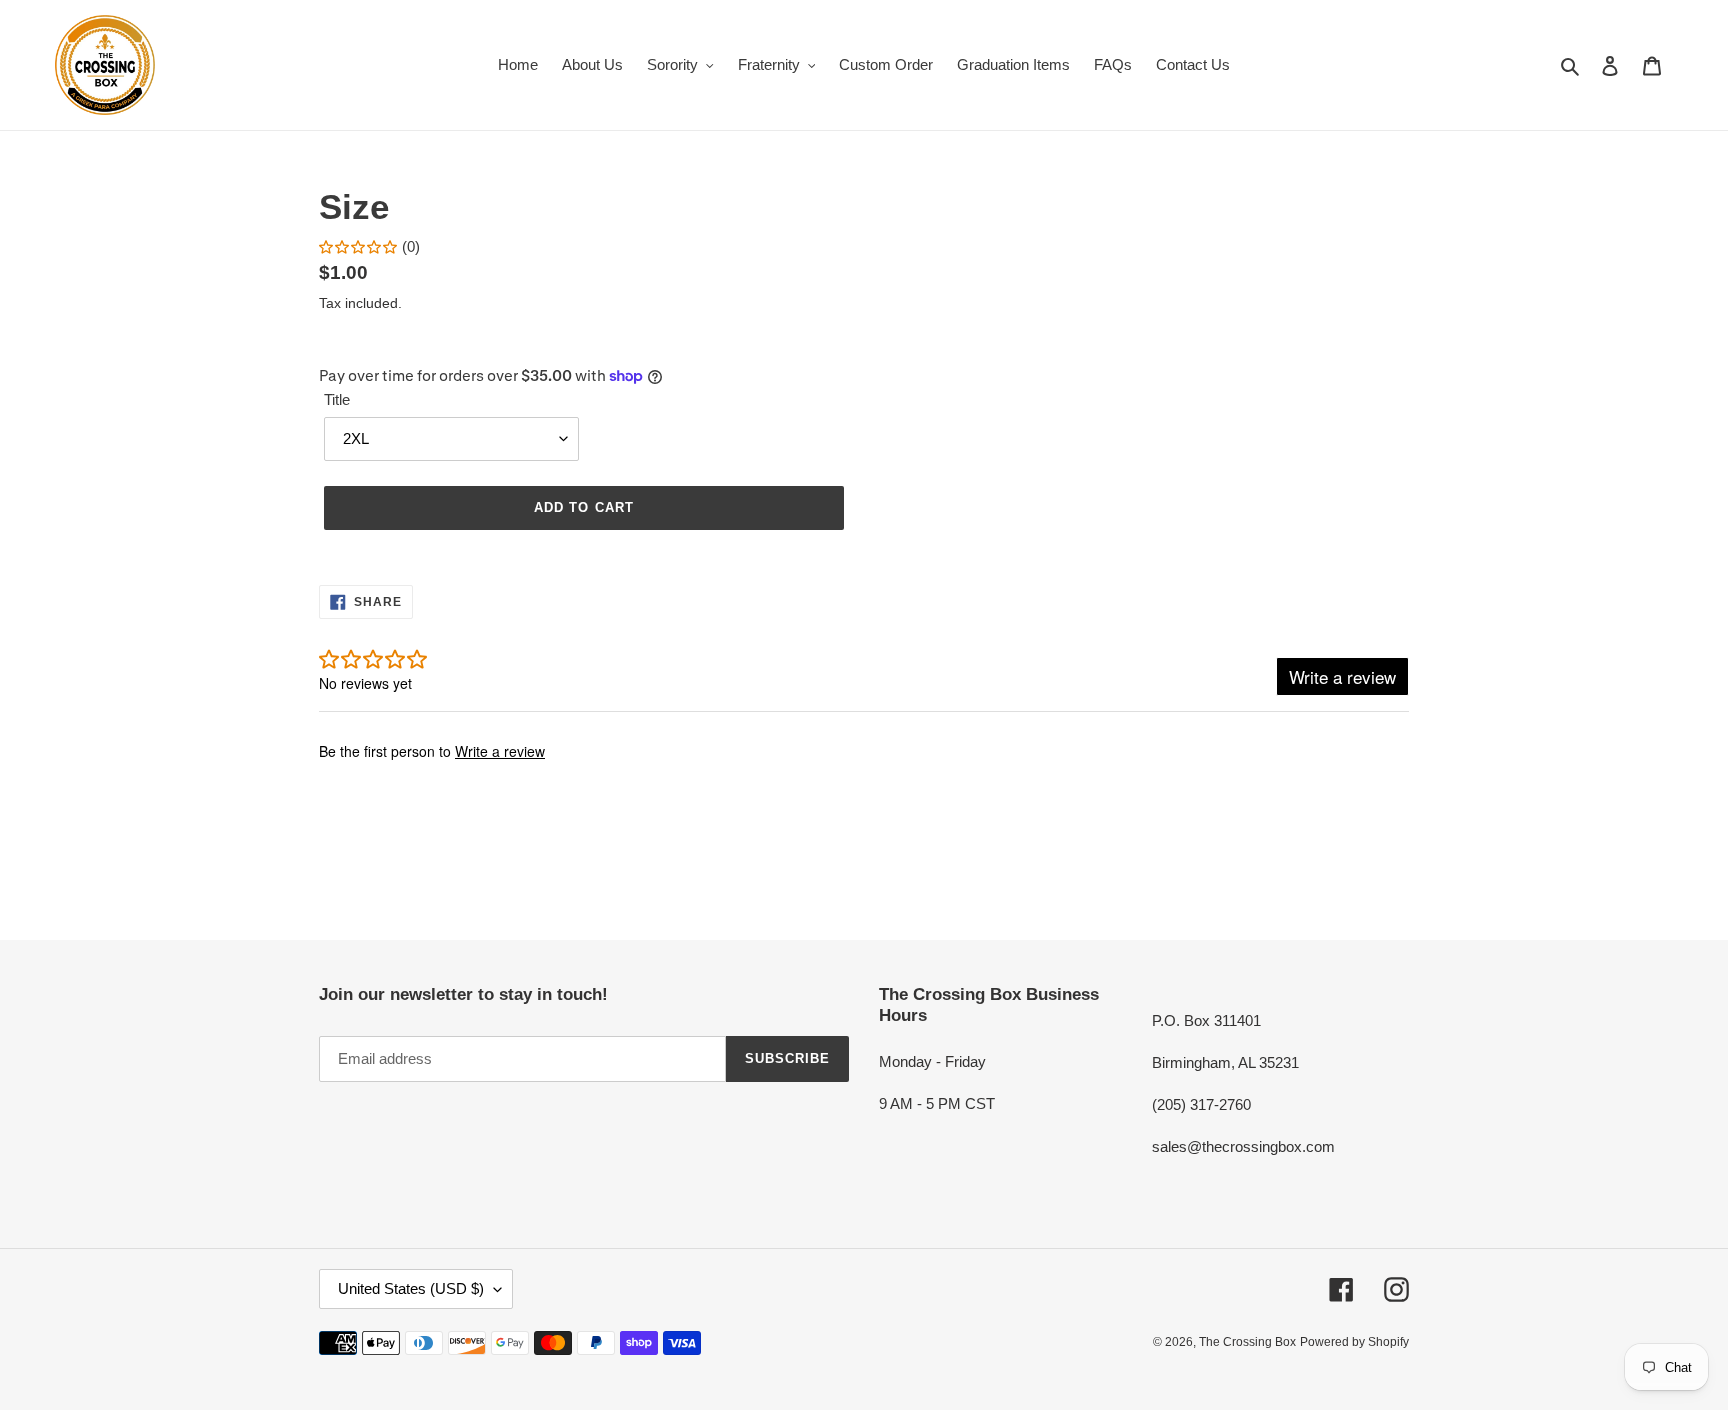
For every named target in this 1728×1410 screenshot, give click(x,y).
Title (337, 399)
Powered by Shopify (1354, 1342)
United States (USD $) (411, 1288)
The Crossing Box (1247, 1342)
